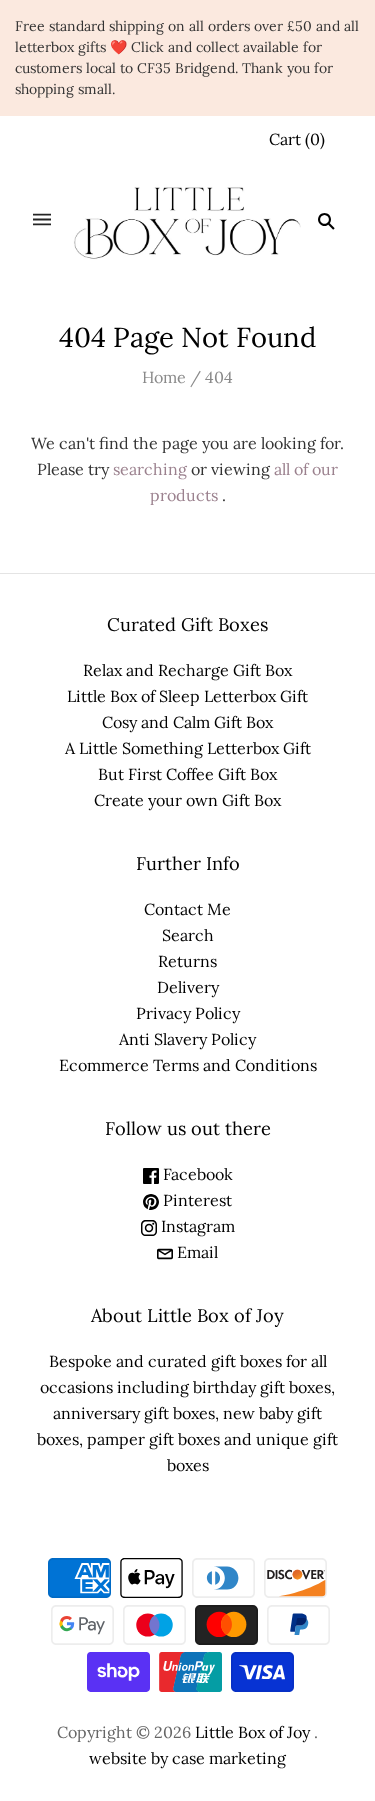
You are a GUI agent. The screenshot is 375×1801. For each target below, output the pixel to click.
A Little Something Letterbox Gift (188, 748)
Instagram (196, 1226)
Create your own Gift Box (187, 800)
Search (188, 935)
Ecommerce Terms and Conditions (188, 1065)
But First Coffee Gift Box (187, 774)
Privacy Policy (188, 1013)
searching (150, 469)
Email (195, 1252)
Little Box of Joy (252, 1732)
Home (164, 377)
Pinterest (195, 1200)
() (297, 139)
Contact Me (187, 909)
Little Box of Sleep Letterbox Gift (187, 696)
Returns (187, 961)
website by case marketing (187, 1758)
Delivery (188, 987)
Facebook (196, 1174)
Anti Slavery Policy (187, 1039)
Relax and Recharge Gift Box (187, 670)
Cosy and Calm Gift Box (187, 722)
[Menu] (42, 221)
